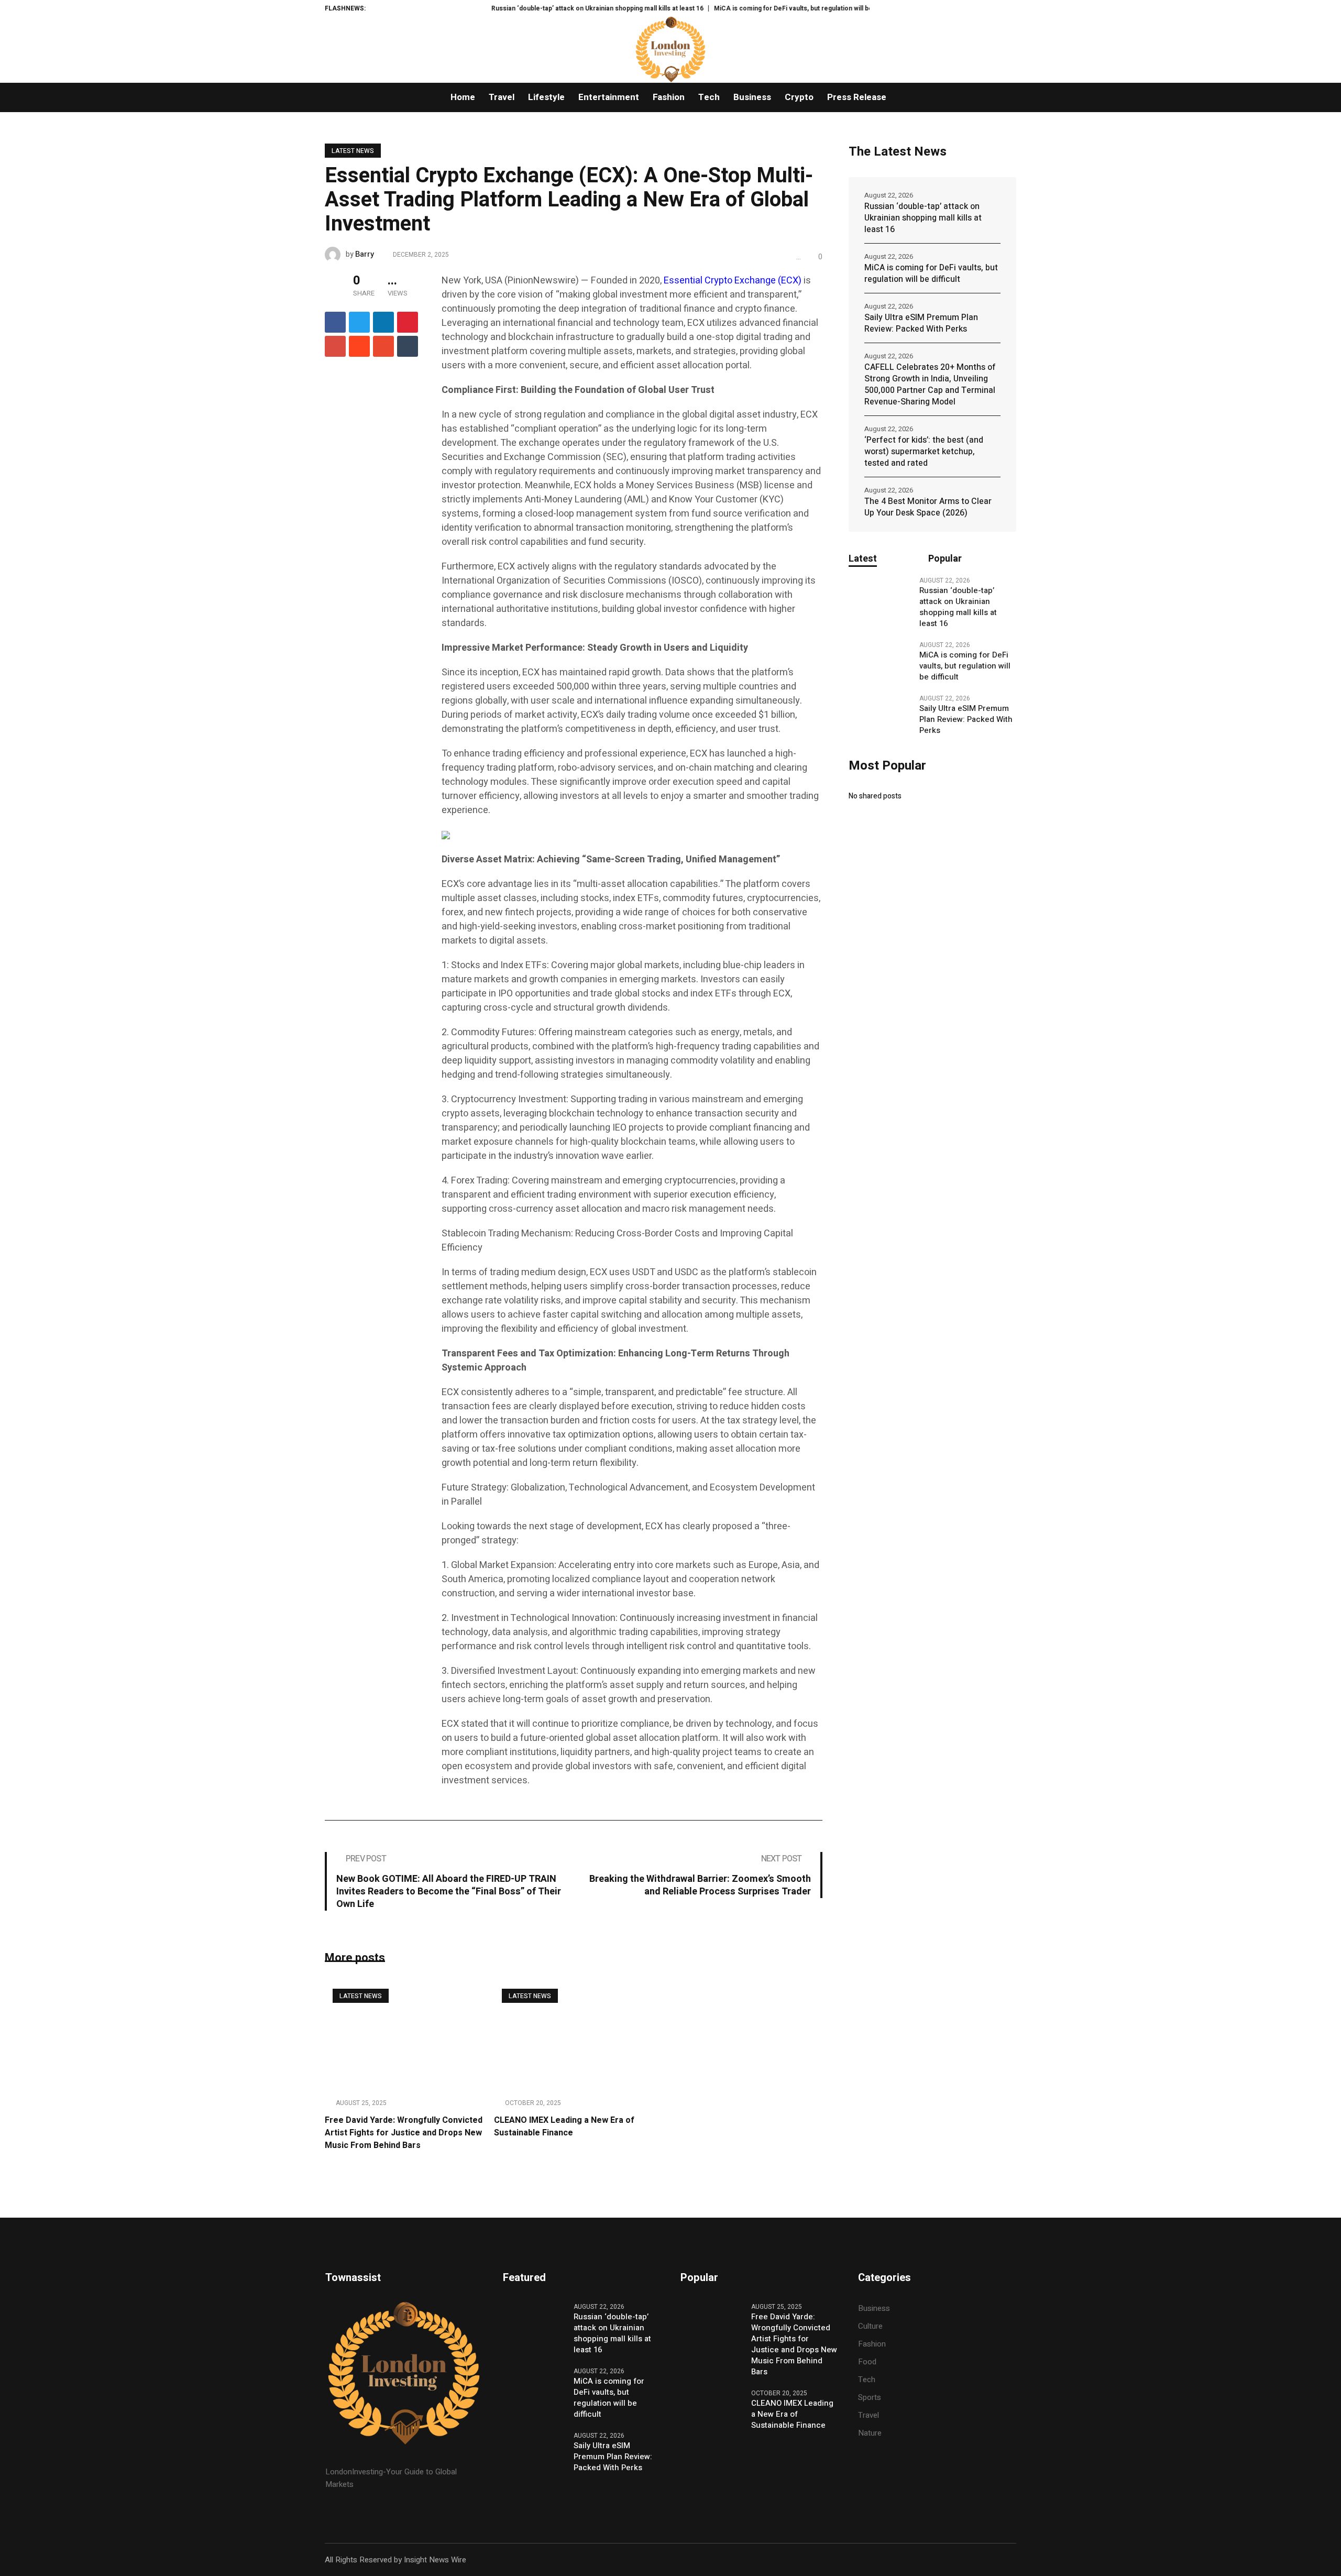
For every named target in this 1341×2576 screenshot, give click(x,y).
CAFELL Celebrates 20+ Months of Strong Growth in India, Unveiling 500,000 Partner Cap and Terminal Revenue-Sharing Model (930, 385)
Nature (870, 2433)
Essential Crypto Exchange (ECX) (732, 281)
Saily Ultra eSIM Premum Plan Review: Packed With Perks (921, 323)
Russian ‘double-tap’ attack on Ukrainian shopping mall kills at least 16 (524, 8)
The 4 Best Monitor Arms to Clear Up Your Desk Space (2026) (928, 507)
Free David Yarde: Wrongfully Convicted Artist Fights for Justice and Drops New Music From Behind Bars (404, 2133)
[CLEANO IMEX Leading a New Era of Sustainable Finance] (573, 2035)
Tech (867, 2380)
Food (867, 2362)
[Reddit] (359, 346)
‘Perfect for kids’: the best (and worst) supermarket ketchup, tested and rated (924, 452)
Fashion (872, 2344)
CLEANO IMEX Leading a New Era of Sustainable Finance (564, 2126)
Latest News (353, 151)
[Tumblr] (408, 346)
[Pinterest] (408, 322)
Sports (870, 2397)
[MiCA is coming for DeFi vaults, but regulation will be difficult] (880, 661)
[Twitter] (359, 322)
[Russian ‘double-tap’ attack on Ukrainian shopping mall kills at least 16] (880, 596)
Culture (870, 2326)
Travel (869, 2415)
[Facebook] (335, 322)
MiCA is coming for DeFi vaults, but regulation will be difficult (731, 8)
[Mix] (383, 346)
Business (874, 2308)
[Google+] (335, 346)
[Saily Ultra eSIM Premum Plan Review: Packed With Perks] (880, 714)
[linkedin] (383, 322)
